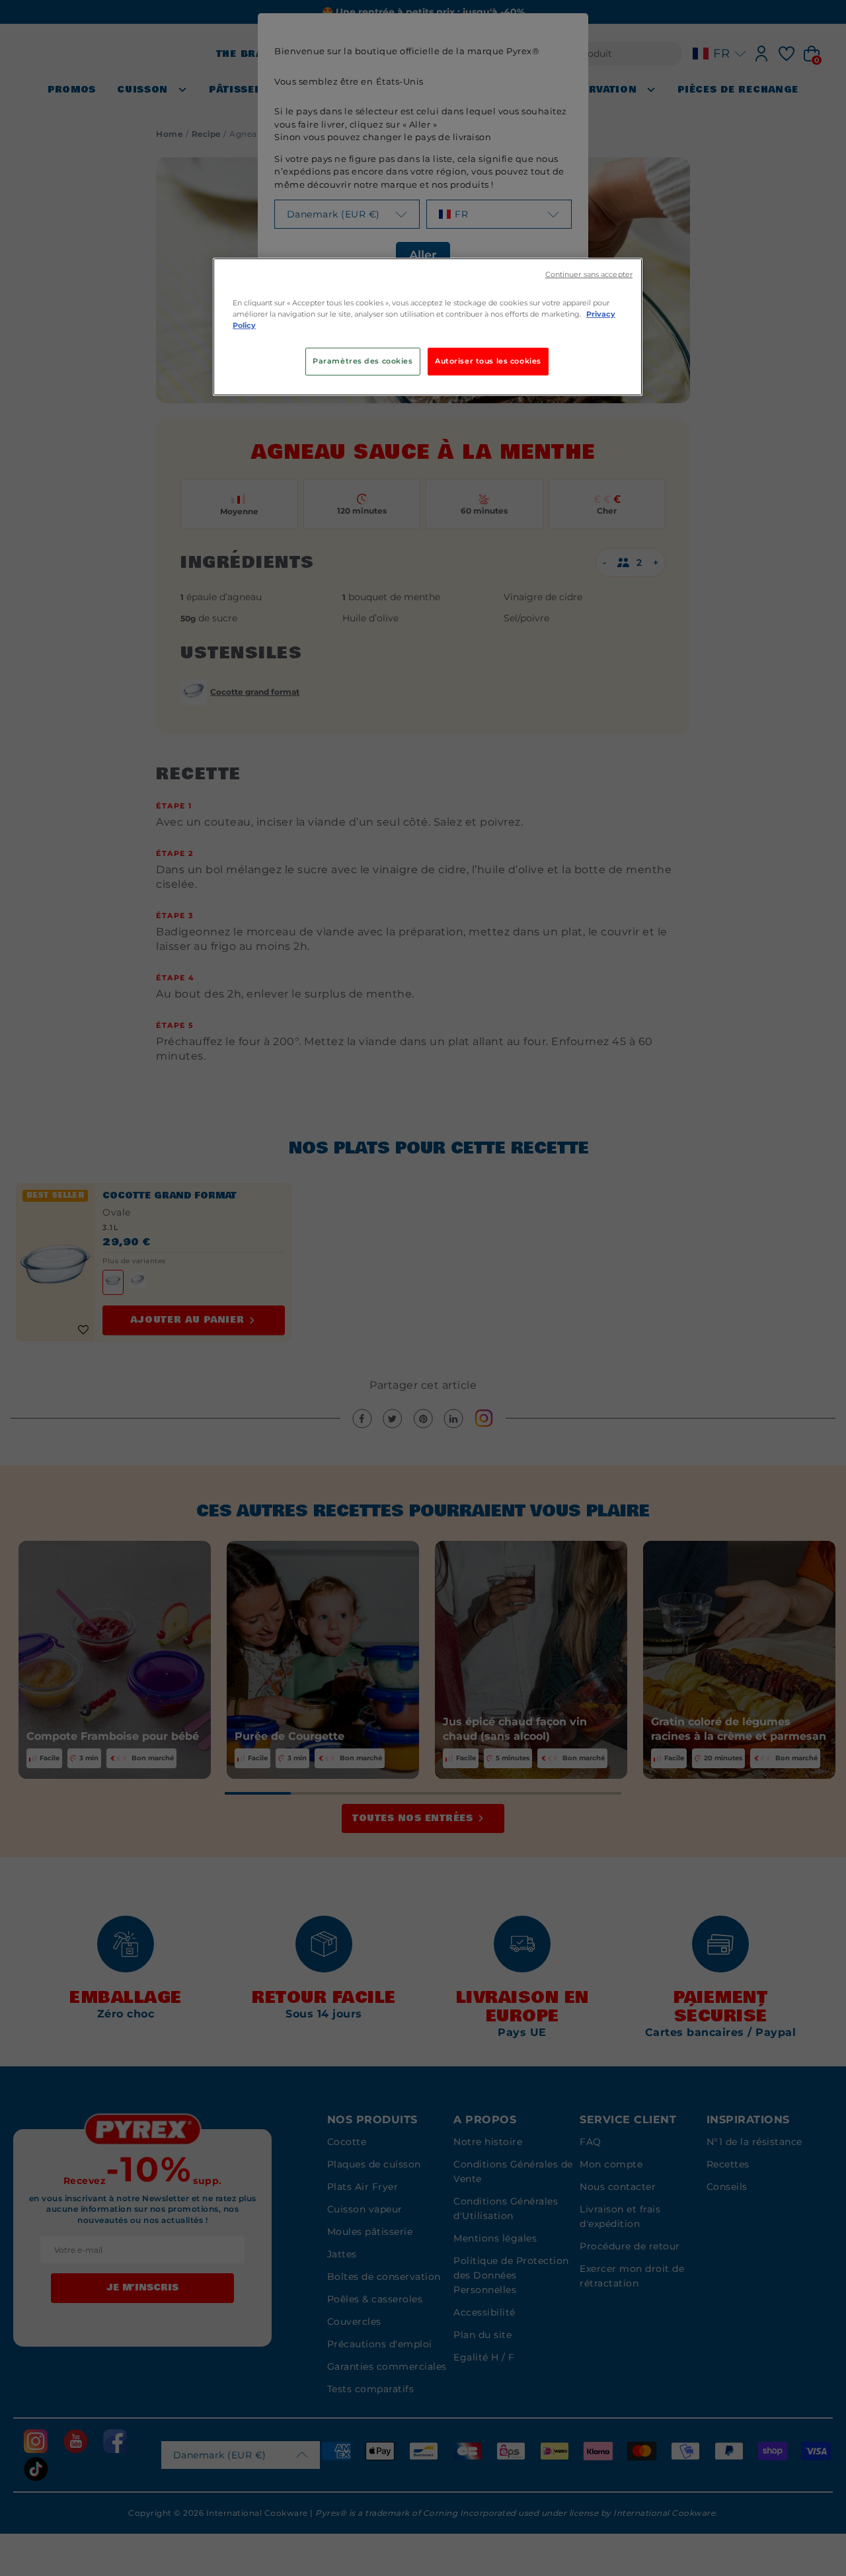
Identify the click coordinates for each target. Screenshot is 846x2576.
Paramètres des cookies (363, 361)
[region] (428, 327)
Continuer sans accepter (589, 275)
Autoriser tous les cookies (488, 361)
